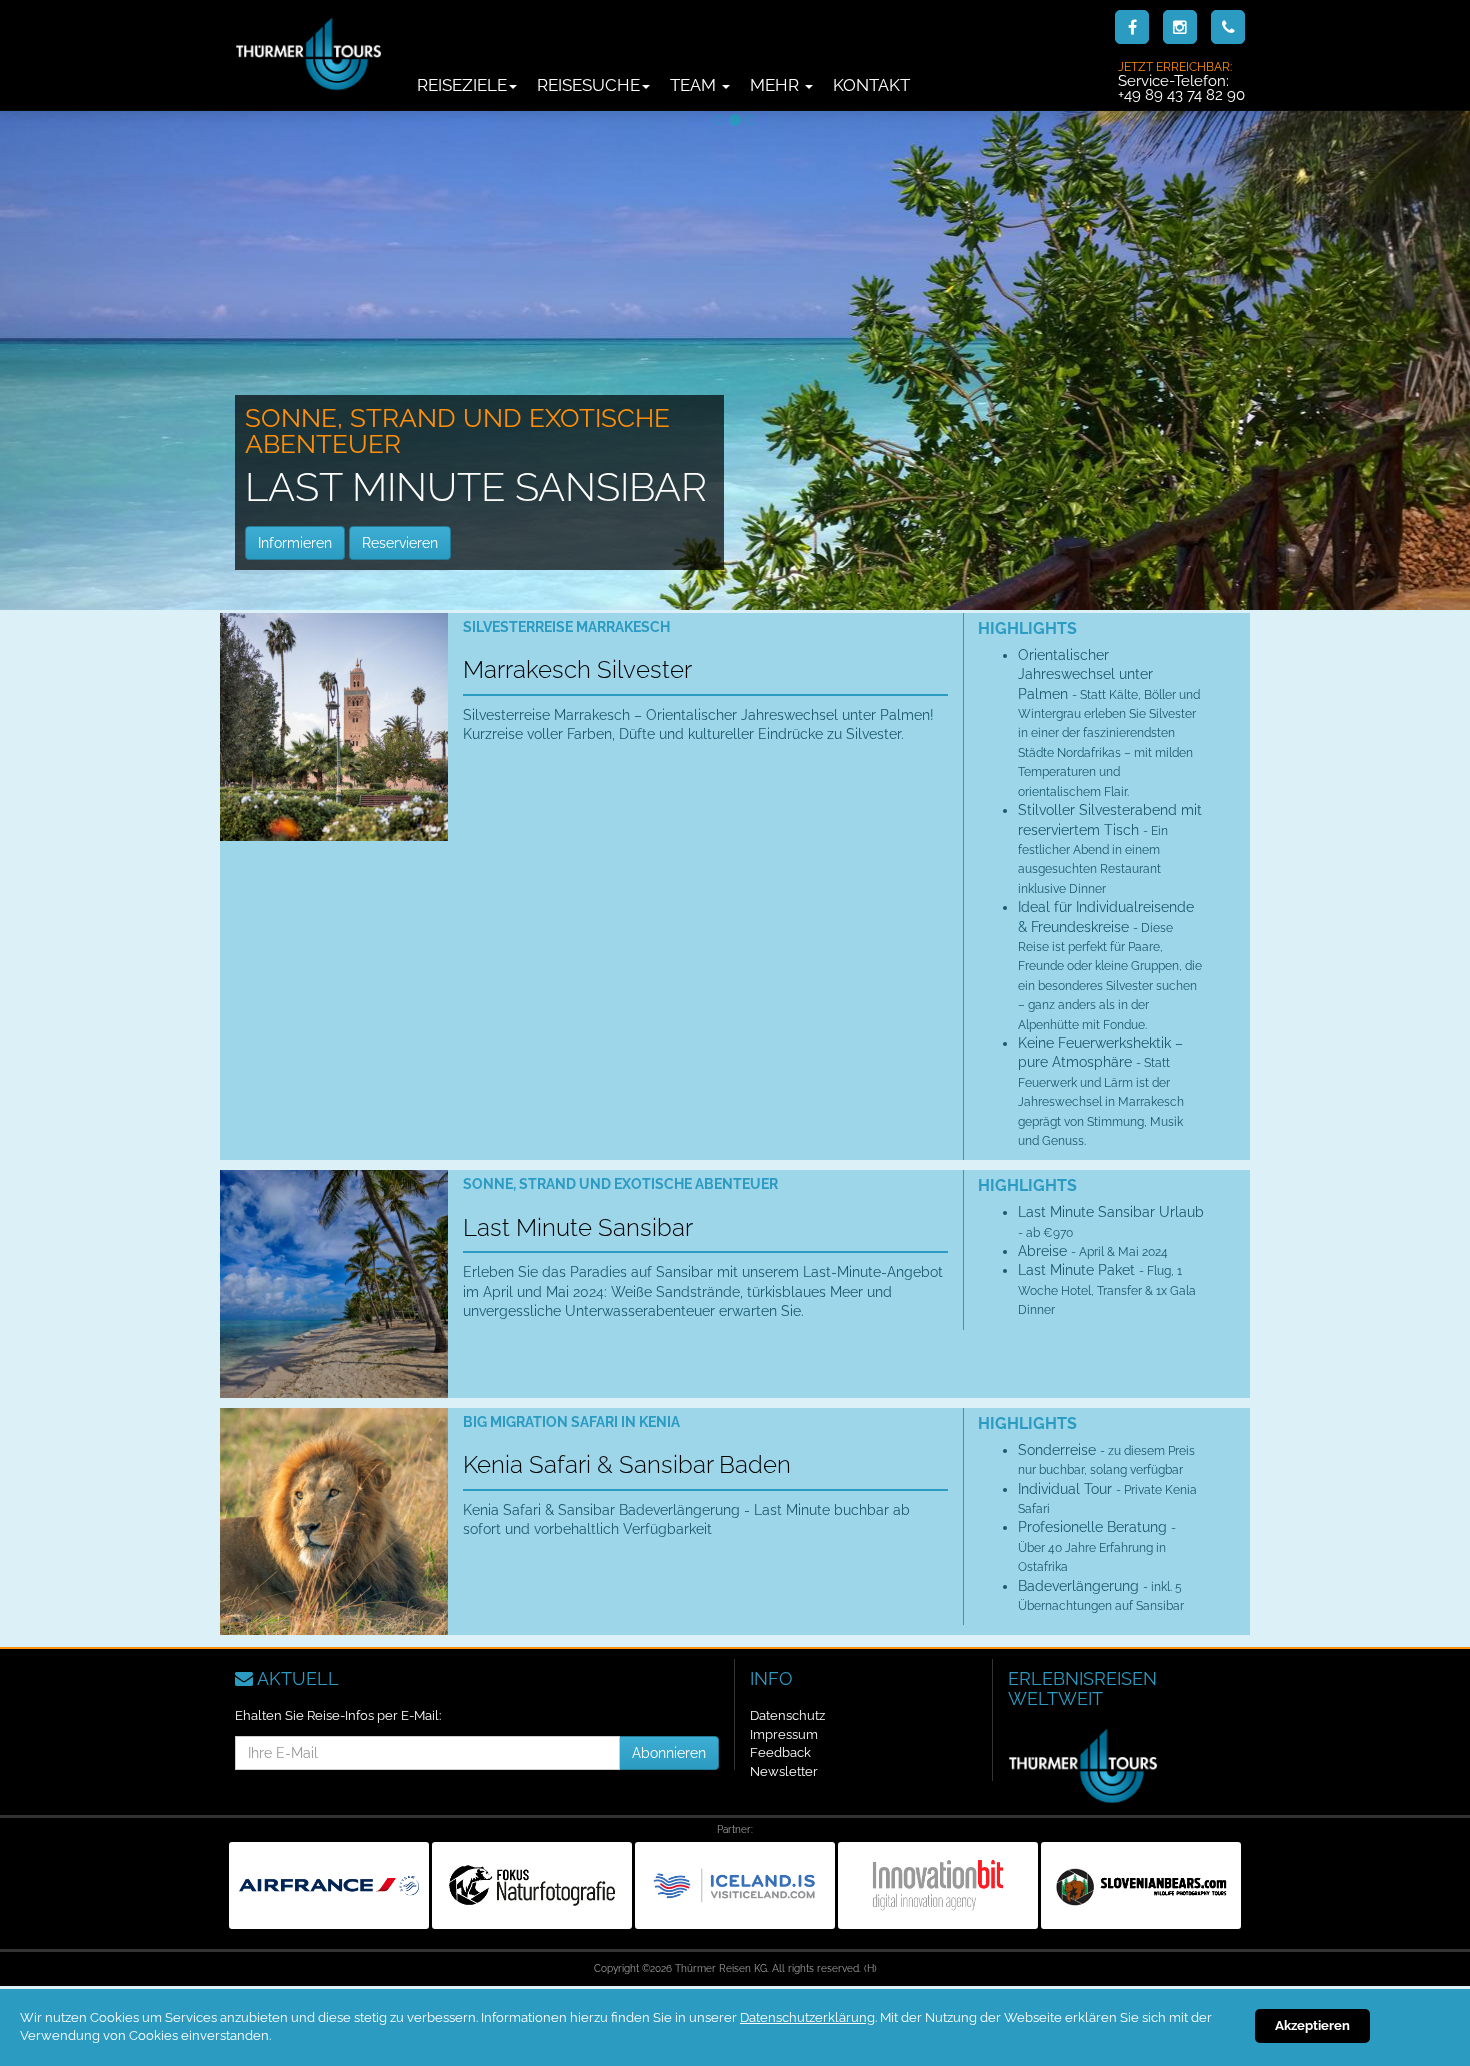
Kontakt (871, 85)
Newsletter (784, 1771)
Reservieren (400, 543)
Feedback (780, 1752)
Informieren (295, 543)
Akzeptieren (1312, 2025)
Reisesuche (588, 85)
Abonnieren (669, 1753)
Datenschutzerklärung (807, 2017)
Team (695, 85)
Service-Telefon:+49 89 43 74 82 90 (1181, 81)
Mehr (776, 85)
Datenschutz (787, 1715)
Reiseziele (462, 85)
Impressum (784, 1734)
